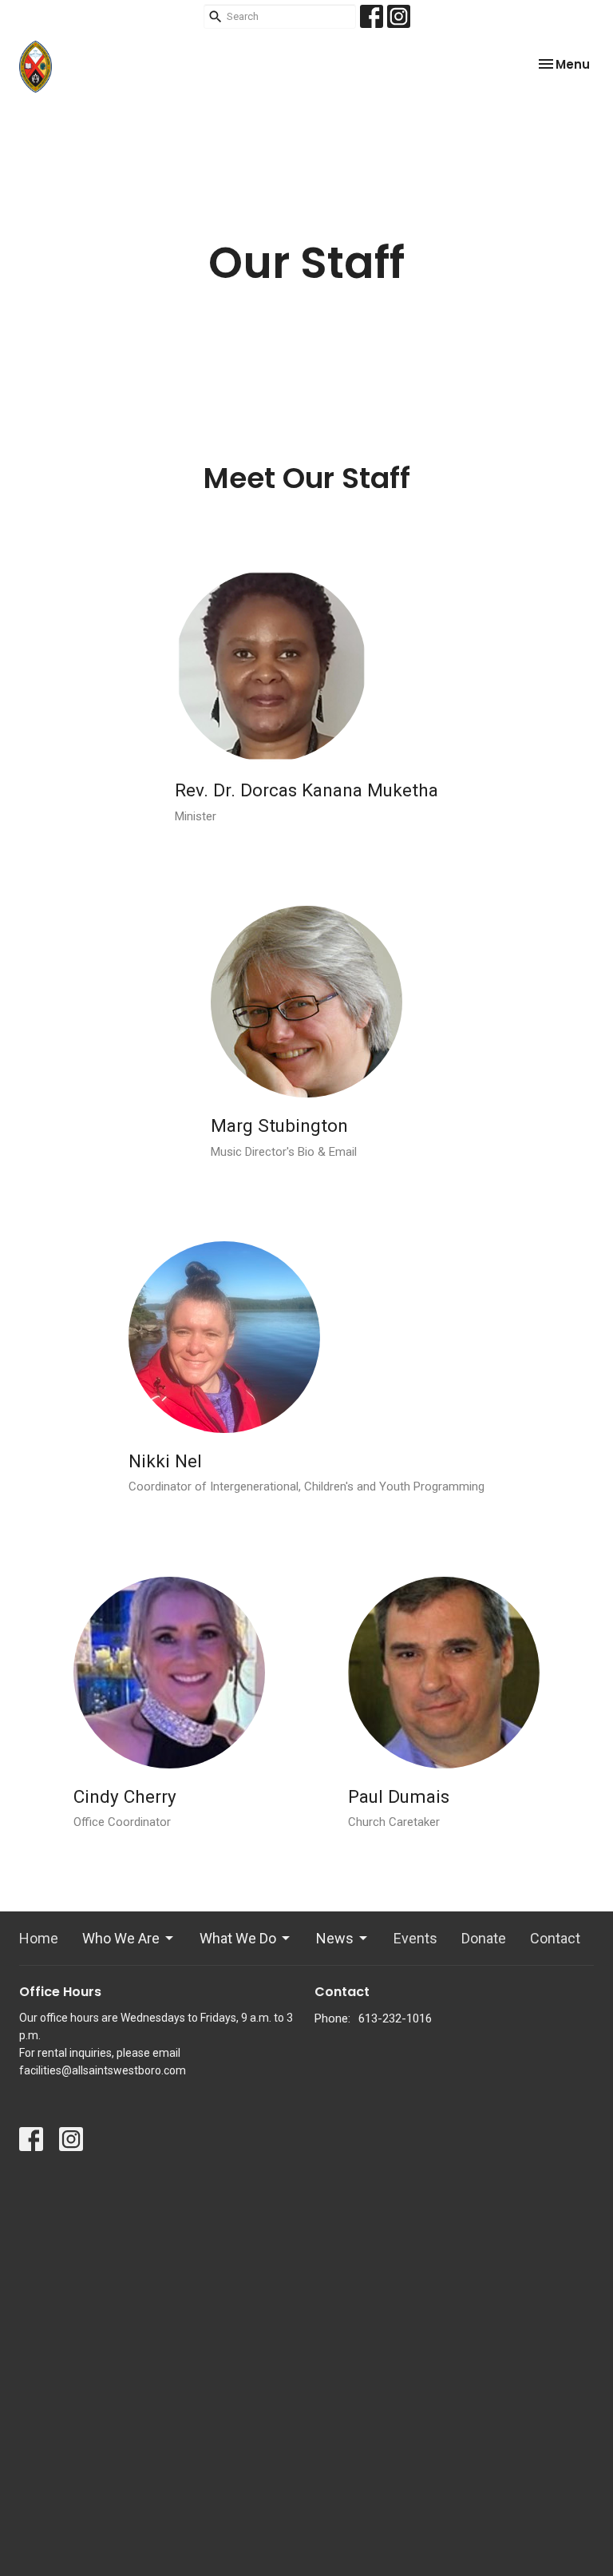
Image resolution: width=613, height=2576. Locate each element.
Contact (555, 1938)
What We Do (238, 1938)
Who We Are (121, 1938)
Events (415, 1938)
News (335, 1938)
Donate (484, 1938)
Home (39, 1938)
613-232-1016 (395, 2018)
